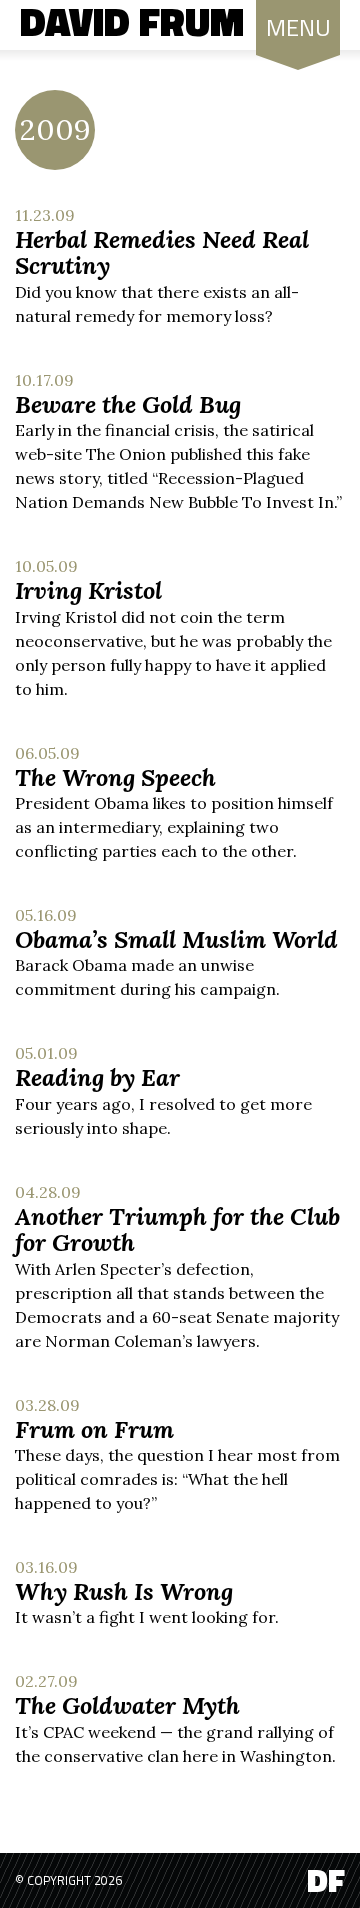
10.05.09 (46, 566)
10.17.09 (44, 380)
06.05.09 (47, 753)
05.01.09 (46, 1053)
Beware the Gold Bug (128, 404)
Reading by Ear (97, 1077)
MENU (298, 27)
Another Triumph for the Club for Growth (177, 1229)
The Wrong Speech (115, 777)
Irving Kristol (88, 590)
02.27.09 (46, 1681)
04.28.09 (48, 1192)
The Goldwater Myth (127, 1705)
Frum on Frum (94, 1429)
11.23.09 (45, 215)
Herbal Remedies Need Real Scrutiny (162, 252)
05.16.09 (46, 915)
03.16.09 (46, 1567)
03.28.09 (47, 1405)
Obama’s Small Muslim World (176, 939)
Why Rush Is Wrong (124, 1591)
